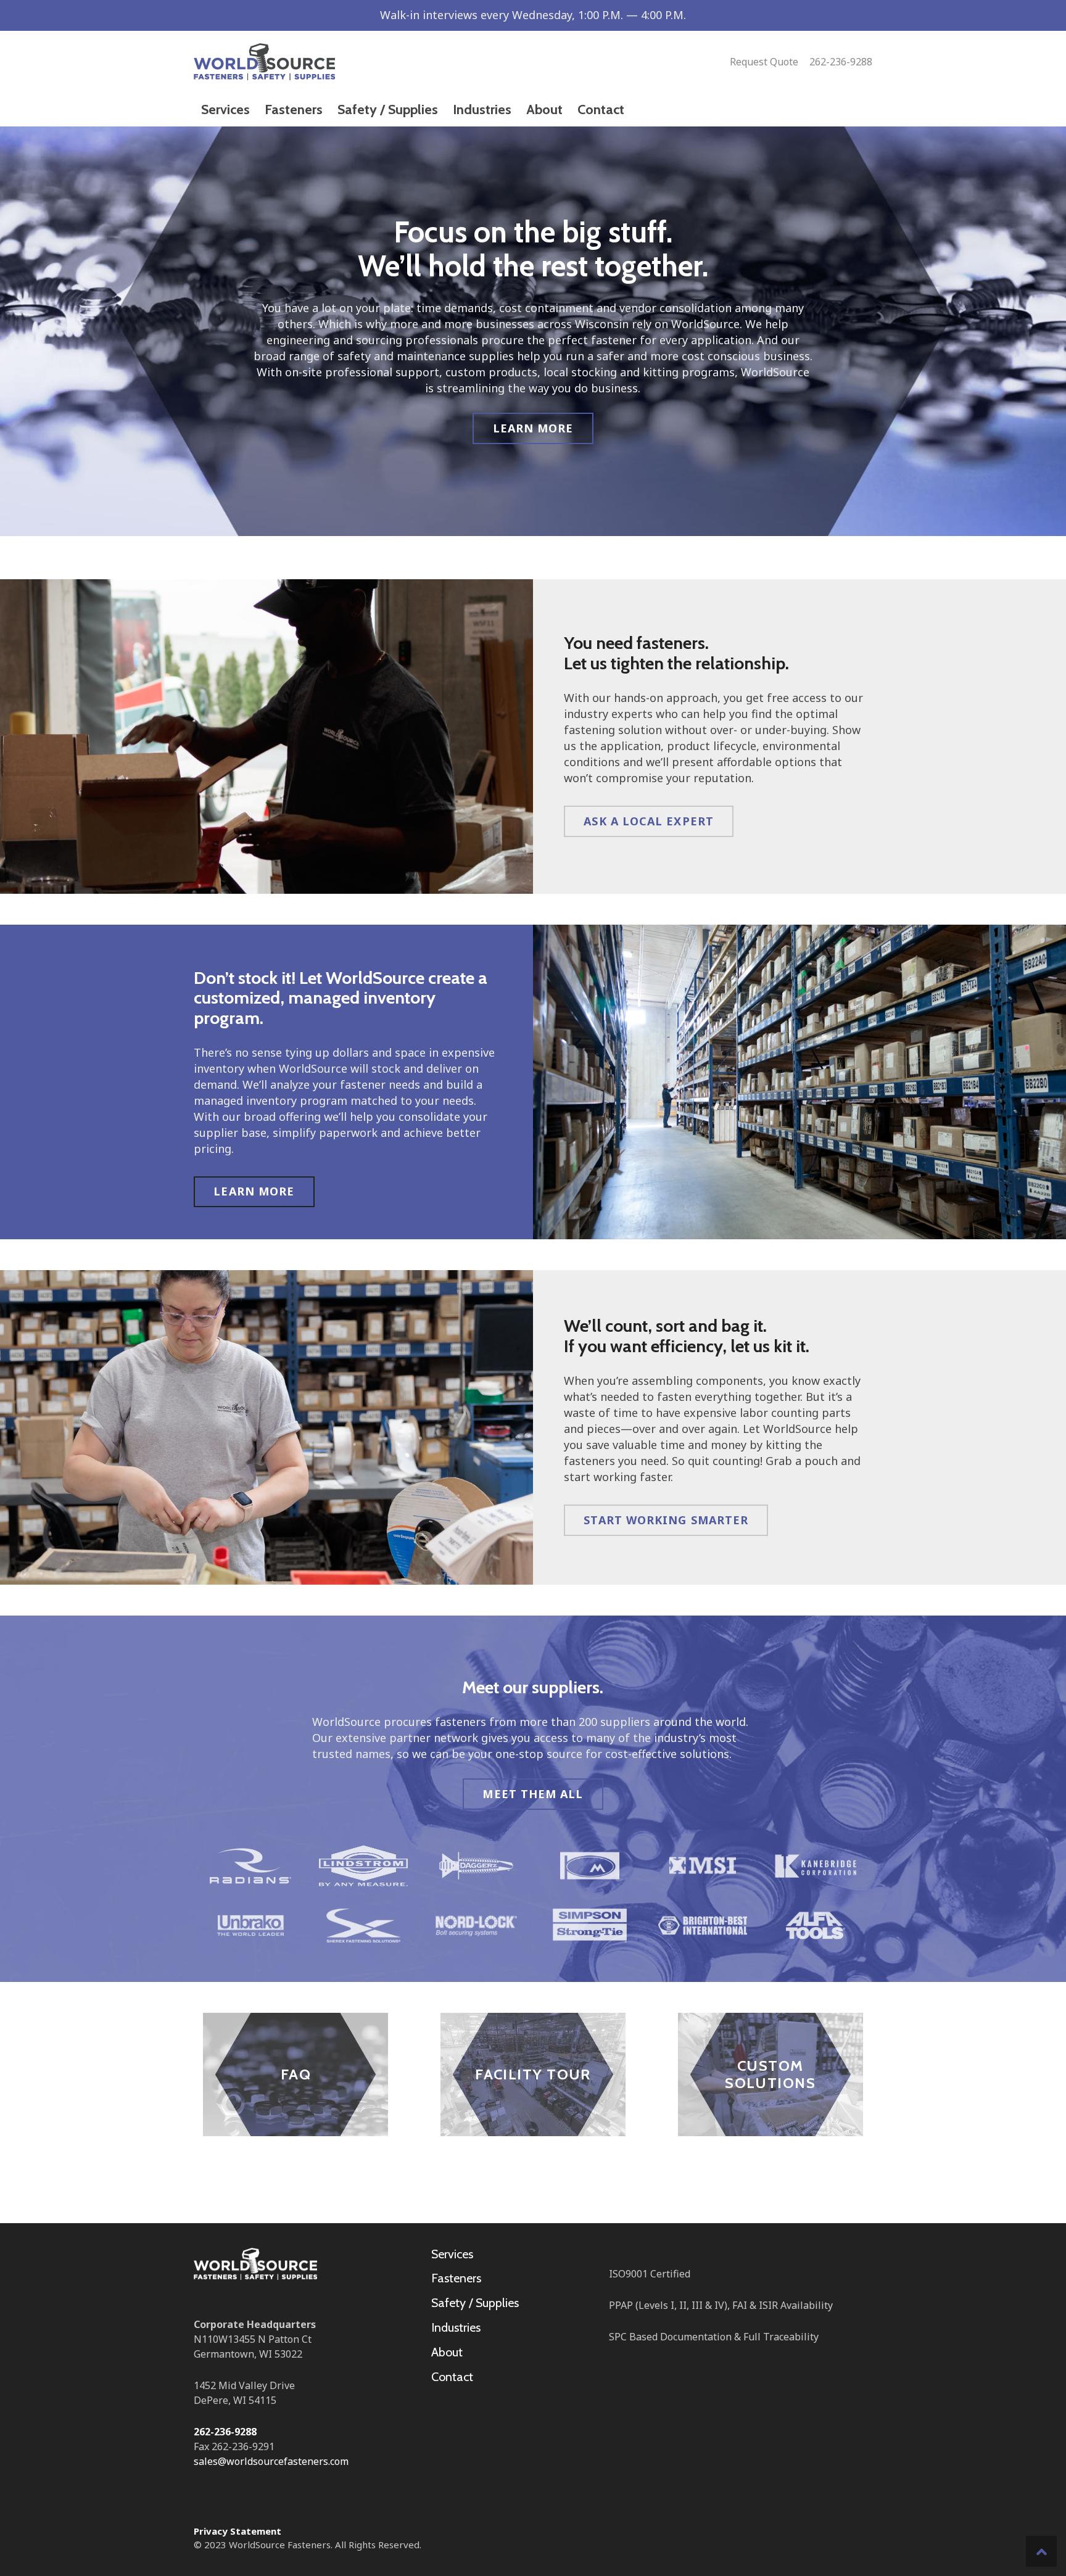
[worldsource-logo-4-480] (264, 62)
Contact (452, 2377)
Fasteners (456, 2278)
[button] (1041, 2551)
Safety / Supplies (475, 2303)
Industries (456, 2327)
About (447, 2352)
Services (452, 2254)
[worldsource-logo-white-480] (255, 2264)
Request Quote (764, 62)
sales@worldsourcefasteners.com (271, 2461)
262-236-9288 (841, 62)
